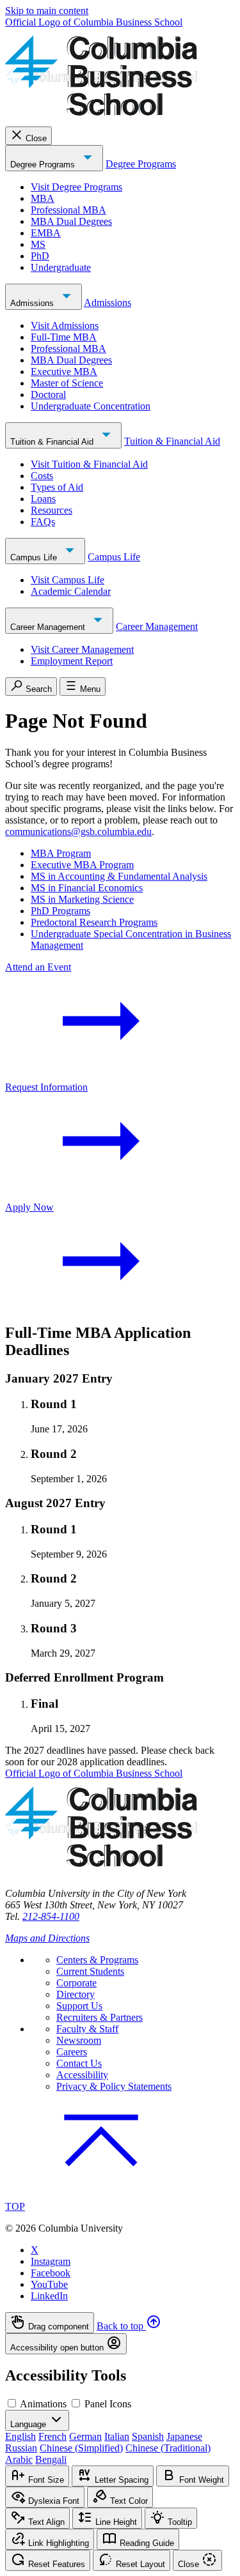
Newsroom (79, 2040)
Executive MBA (64, 372)
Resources (52, 510)
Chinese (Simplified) (81, 2448)
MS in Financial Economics (87, 888)
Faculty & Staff (87, 2029)
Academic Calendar (71, 591)
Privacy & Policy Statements (114, 2086)
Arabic (19, 2459)
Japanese (184, 2436)
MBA (43, 198)
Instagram (51, 2261)
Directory (76, 1994)
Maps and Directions (47, 1938)
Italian (117, 2436)
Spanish (148, 2436)
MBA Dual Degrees (71, 221)
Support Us (79, 2006)
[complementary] (120, 2333)
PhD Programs (60, 911)
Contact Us (79, 2063)
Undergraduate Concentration (91, 406)
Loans (43, 499)
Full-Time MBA (64, 337)
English (20, 2436)
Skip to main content (47, 11)
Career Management (49, 627)
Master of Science (67, 383)
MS (38, 244)
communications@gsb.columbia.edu (78, 832)
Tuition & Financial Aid (53, 442)
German (85, 2436)
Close (36, 138)
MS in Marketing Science (82, 899)
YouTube (49, 2284)
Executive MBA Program (82, 865)
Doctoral (48, 395)
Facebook (51, 2273)
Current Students (90, 1971)
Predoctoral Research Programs (94, 922)
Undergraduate (61, 267)
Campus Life (35, 557)
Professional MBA (68, 210)
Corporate (76, 1983)
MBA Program (61, 853)
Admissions (33, 303)
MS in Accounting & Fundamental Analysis (119, 876)
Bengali (51, 2459)
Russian (21, 2448)
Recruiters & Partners (100, 2017)
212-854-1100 (51, 1916)
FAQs (43, 522)
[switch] (12, 2403)
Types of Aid (57, 487)
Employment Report (72, 661)
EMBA (46, 233)
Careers (72, 2052)
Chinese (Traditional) (168, 2448)
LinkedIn (49, 2296)
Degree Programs (44, 165)
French (52, 2436)
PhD (40, 256)
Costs (42, 476)
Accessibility (82, 2075)
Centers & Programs (97, 1960)
